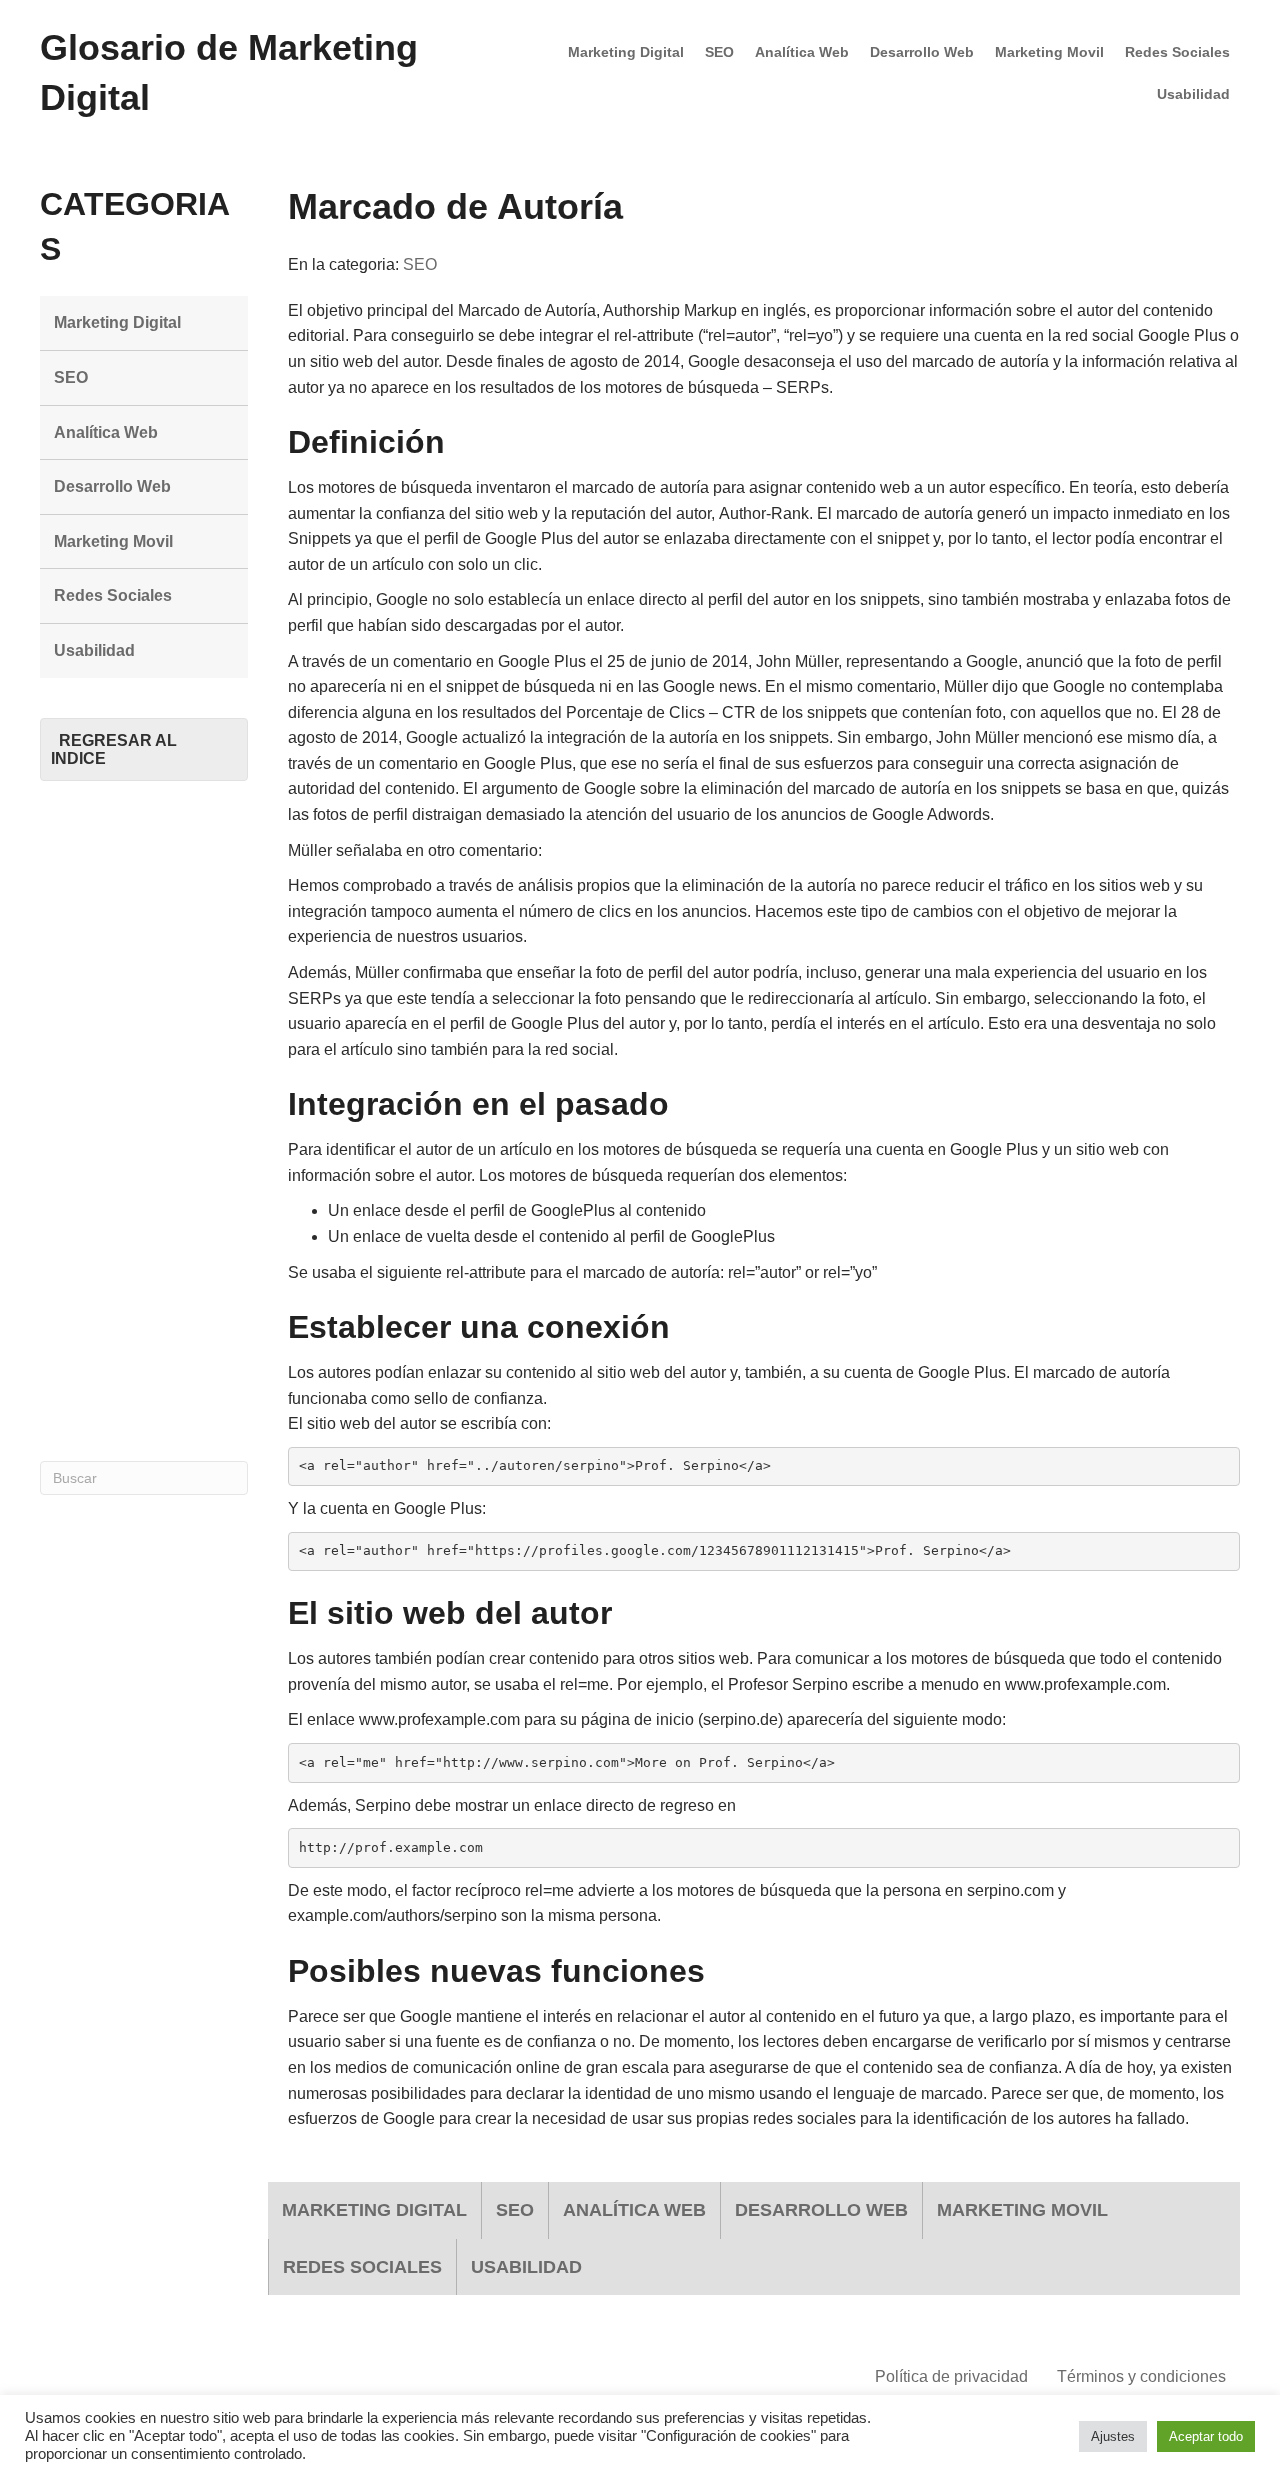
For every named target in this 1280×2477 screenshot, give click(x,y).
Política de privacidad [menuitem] (951, 2376)
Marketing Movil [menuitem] (1049, 52)
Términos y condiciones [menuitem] (1141, 2376)
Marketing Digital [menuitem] (626, 52)
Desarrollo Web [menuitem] (922, 52)
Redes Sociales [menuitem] (1177, 52)
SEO (420, 264)
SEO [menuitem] (719, 52)
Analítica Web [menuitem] (802, 52)
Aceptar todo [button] (1206, 2436)
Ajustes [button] (1113, 2436)
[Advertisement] (144, 1121)
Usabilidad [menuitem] (1193, 94)
